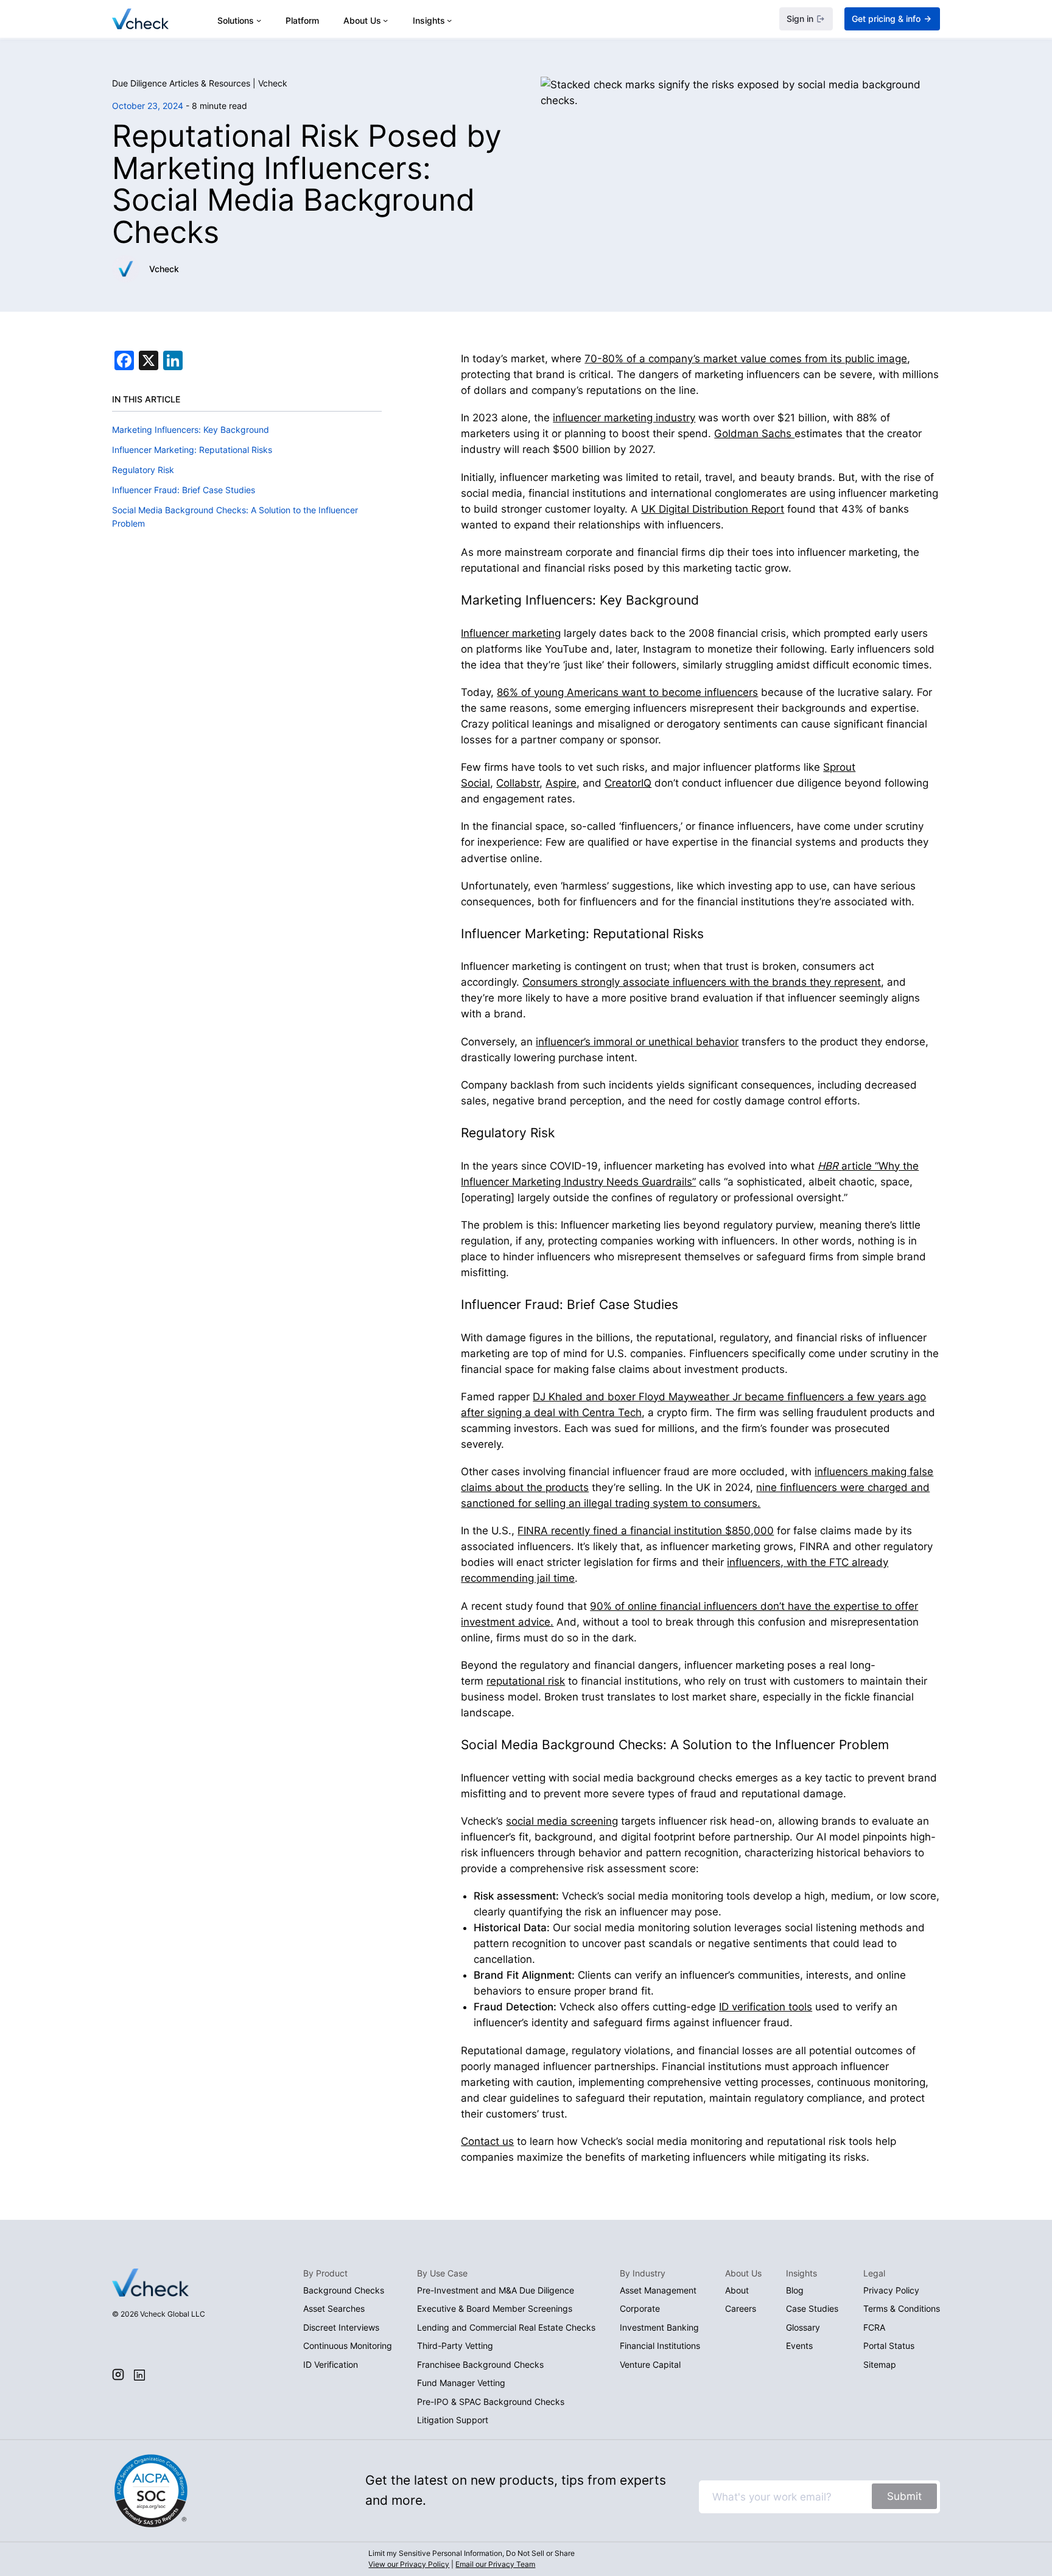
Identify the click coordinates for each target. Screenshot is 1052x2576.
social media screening (562, 1821)
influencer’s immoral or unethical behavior (637, 1042)
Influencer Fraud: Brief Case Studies (184, 490)
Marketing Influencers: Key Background (191, 430)
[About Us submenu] (385, 20)
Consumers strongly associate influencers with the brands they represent (702, 982)
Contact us (487, 2141)
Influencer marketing (511, 633)
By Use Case (442, 2273)
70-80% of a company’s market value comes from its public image (746, 359)
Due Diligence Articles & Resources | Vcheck (200, 83)
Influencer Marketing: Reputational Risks (192, 450)
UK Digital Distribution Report (713, 509)
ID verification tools (766, 2007)
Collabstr (518, 783)
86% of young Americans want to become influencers (627, 692)
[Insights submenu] (449, 20)
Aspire (561, 783)
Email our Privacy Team (495, 2564)
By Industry (643, 2273)
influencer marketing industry (624, 418)
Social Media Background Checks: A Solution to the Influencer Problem (235, 517)
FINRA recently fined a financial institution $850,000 (646, 1531)
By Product (325, 2273)
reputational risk (526, 1681)
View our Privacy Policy (409, 2564)
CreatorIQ (628, 783)
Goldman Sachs (754, 433)
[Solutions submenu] (259, 20)
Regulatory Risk (143, 470)
